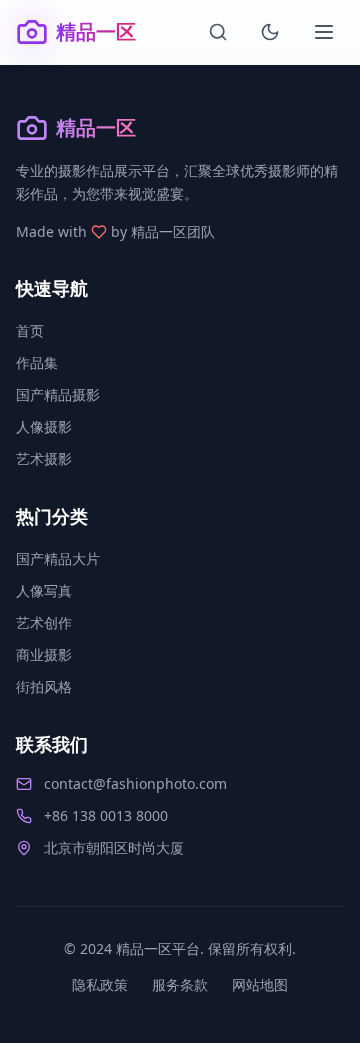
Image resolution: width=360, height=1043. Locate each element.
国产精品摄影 (58, 394)
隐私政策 (100, 984)
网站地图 (260, 984)
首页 (30, 330)
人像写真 (44, 590)
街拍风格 (44, 686)
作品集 (37, 362)
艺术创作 (44, 622)
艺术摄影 (44, 458)
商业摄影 (44, 654)
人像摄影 (44, 426)
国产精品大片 (58, 558)
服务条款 (180, 984)
